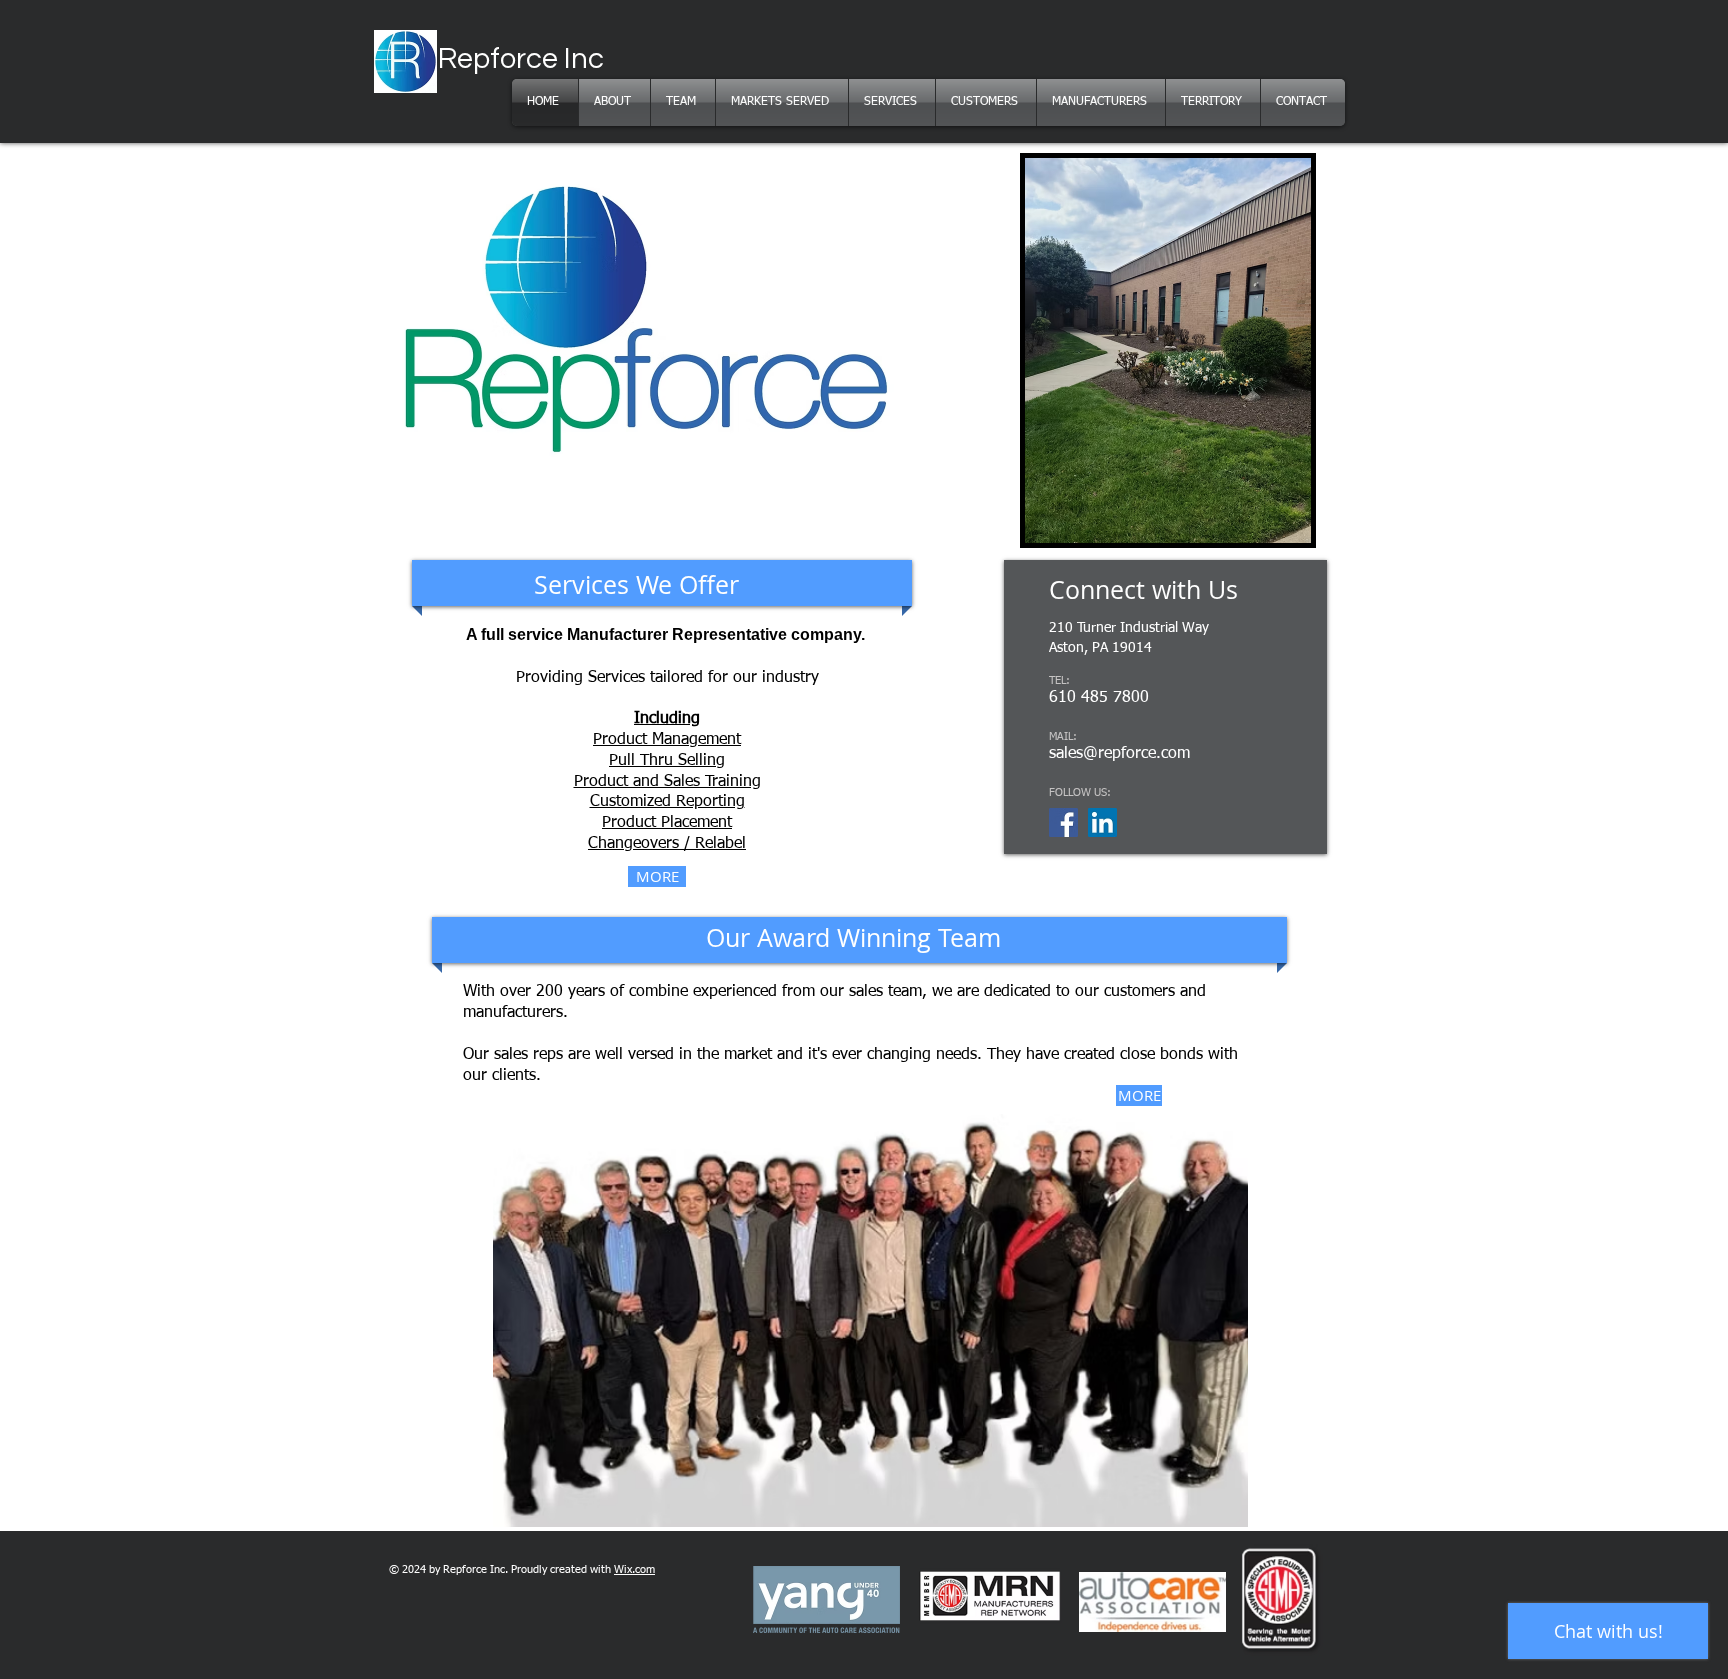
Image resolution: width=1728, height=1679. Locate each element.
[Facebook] (1063, 822)
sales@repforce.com (1119, 754)
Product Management (667, 740)
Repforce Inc (521, 59)
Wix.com (634, 1569)
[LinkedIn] (1102, 822)
